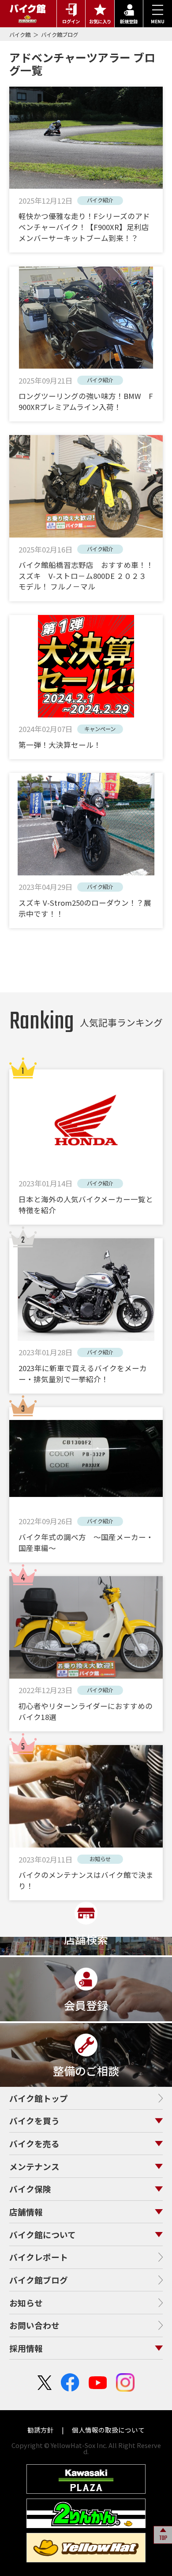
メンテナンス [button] (34, 2166)
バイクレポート (39, 2257)
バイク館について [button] (43, 2234)
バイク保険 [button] (30, 2189)
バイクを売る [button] (34, 2143)
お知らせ (26, 2303)
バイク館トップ (39, 2098)
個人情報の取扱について (107, 2430)
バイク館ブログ (60, 35)
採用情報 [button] (26, 2348)
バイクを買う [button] (34, 2120)
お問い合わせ (34, 2325)
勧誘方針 (41, 2430)
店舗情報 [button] (26, 2212)
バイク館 (21, 35)
